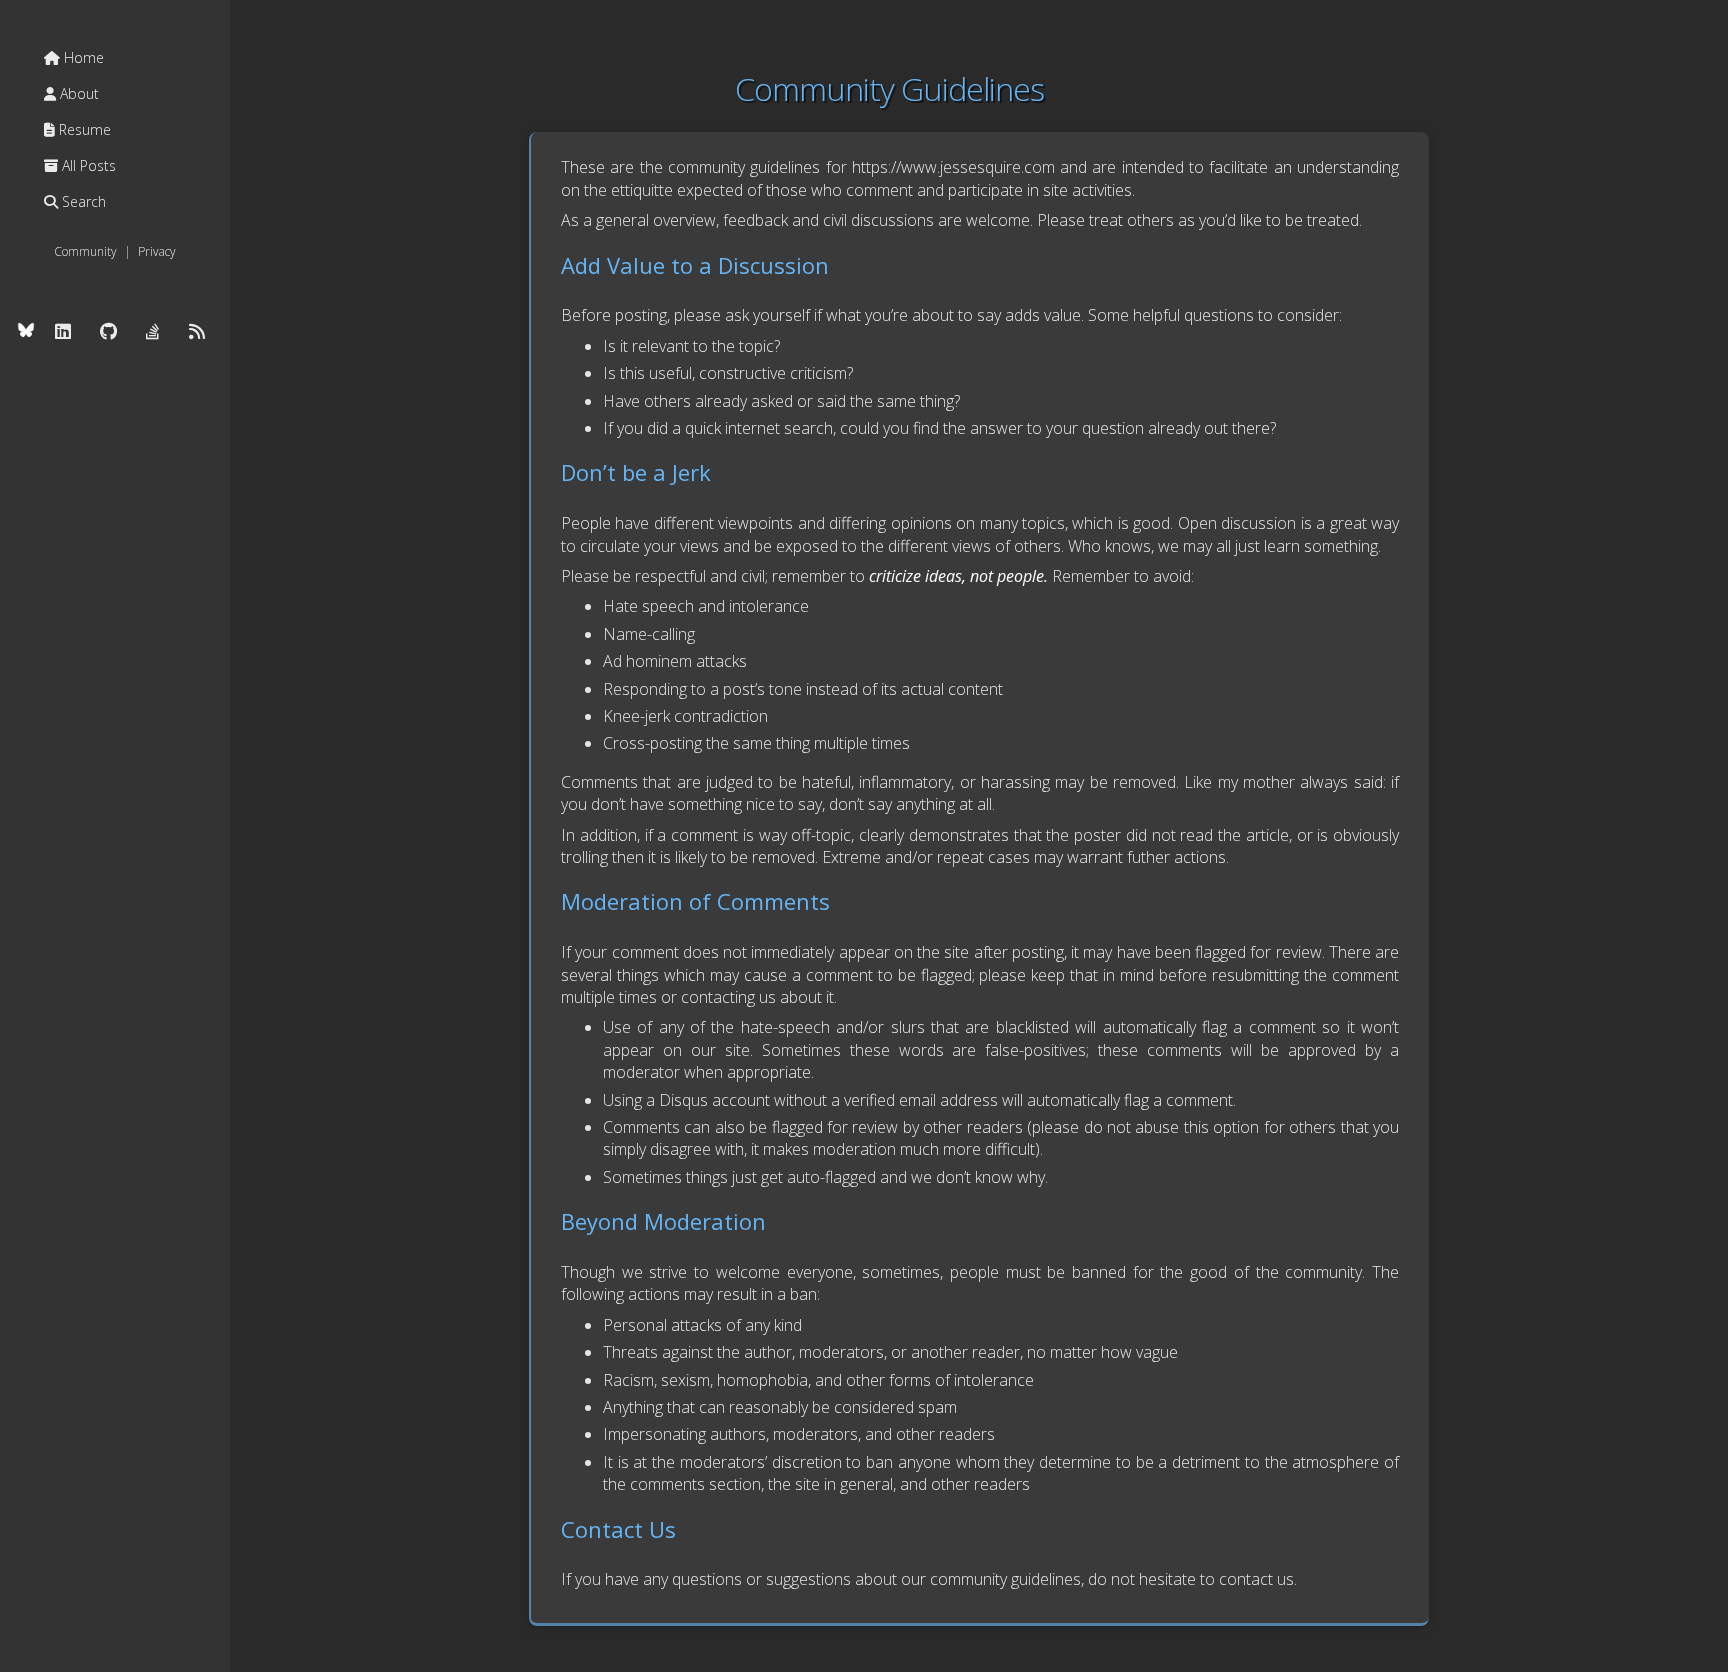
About (77, 93)
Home (82, 57)
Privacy (157, 251)
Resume (83, 129)
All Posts (87, 165)
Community (85, 251)
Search (82, 201)
